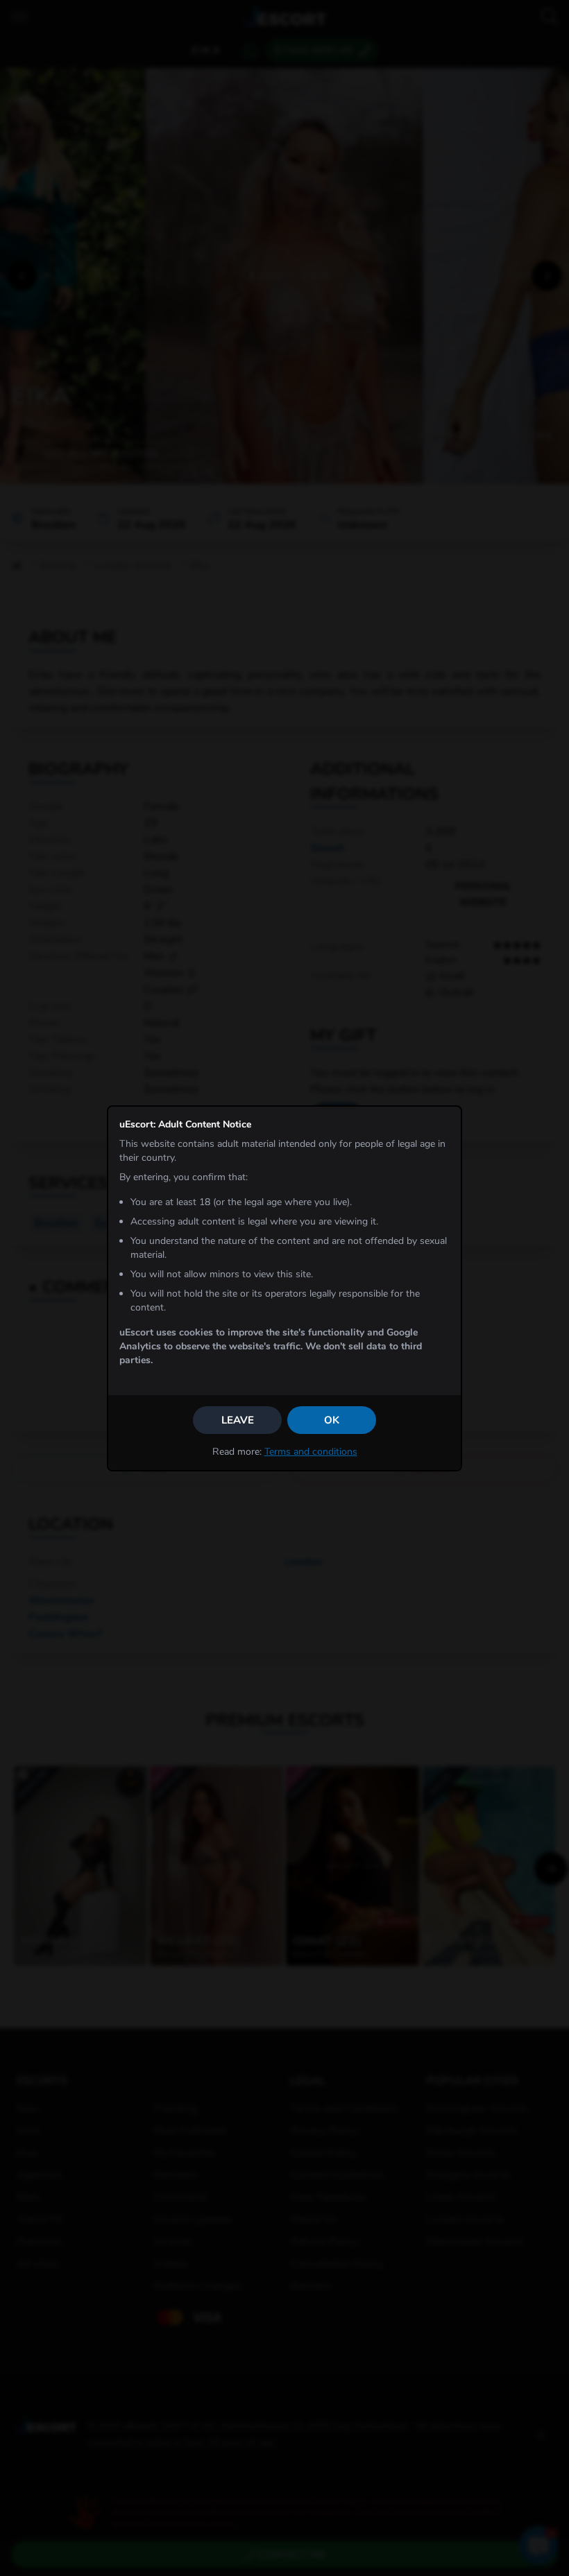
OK (332, 1420)
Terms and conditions (311, 1452)
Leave (238, 1420)
